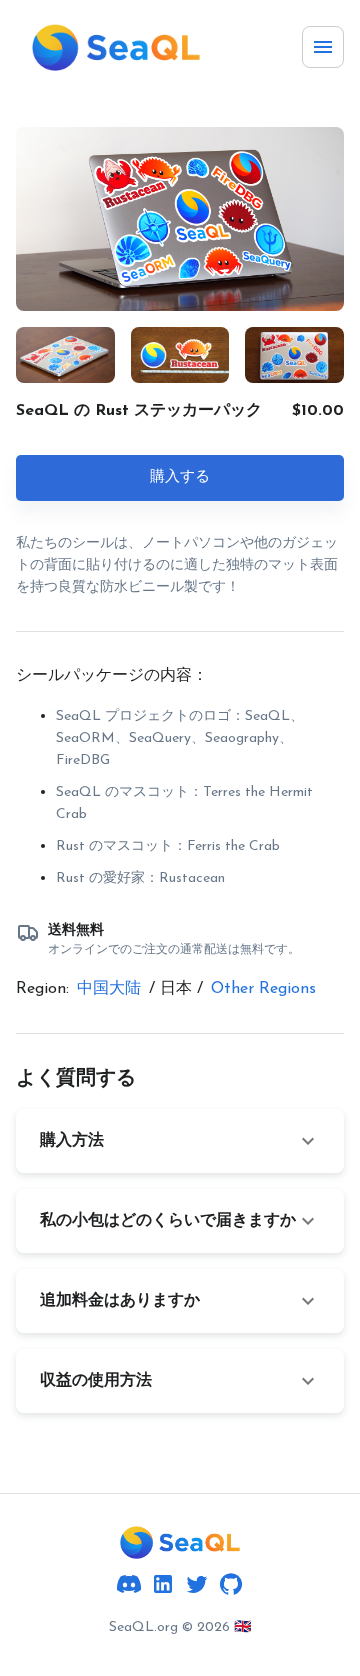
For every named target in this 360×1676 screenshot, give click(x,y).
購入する (180, 477)
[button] (180, 1141)
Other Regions (263, 989)
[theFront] (180, 1542)
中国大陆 (109, 989)
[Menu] (323, 47)
